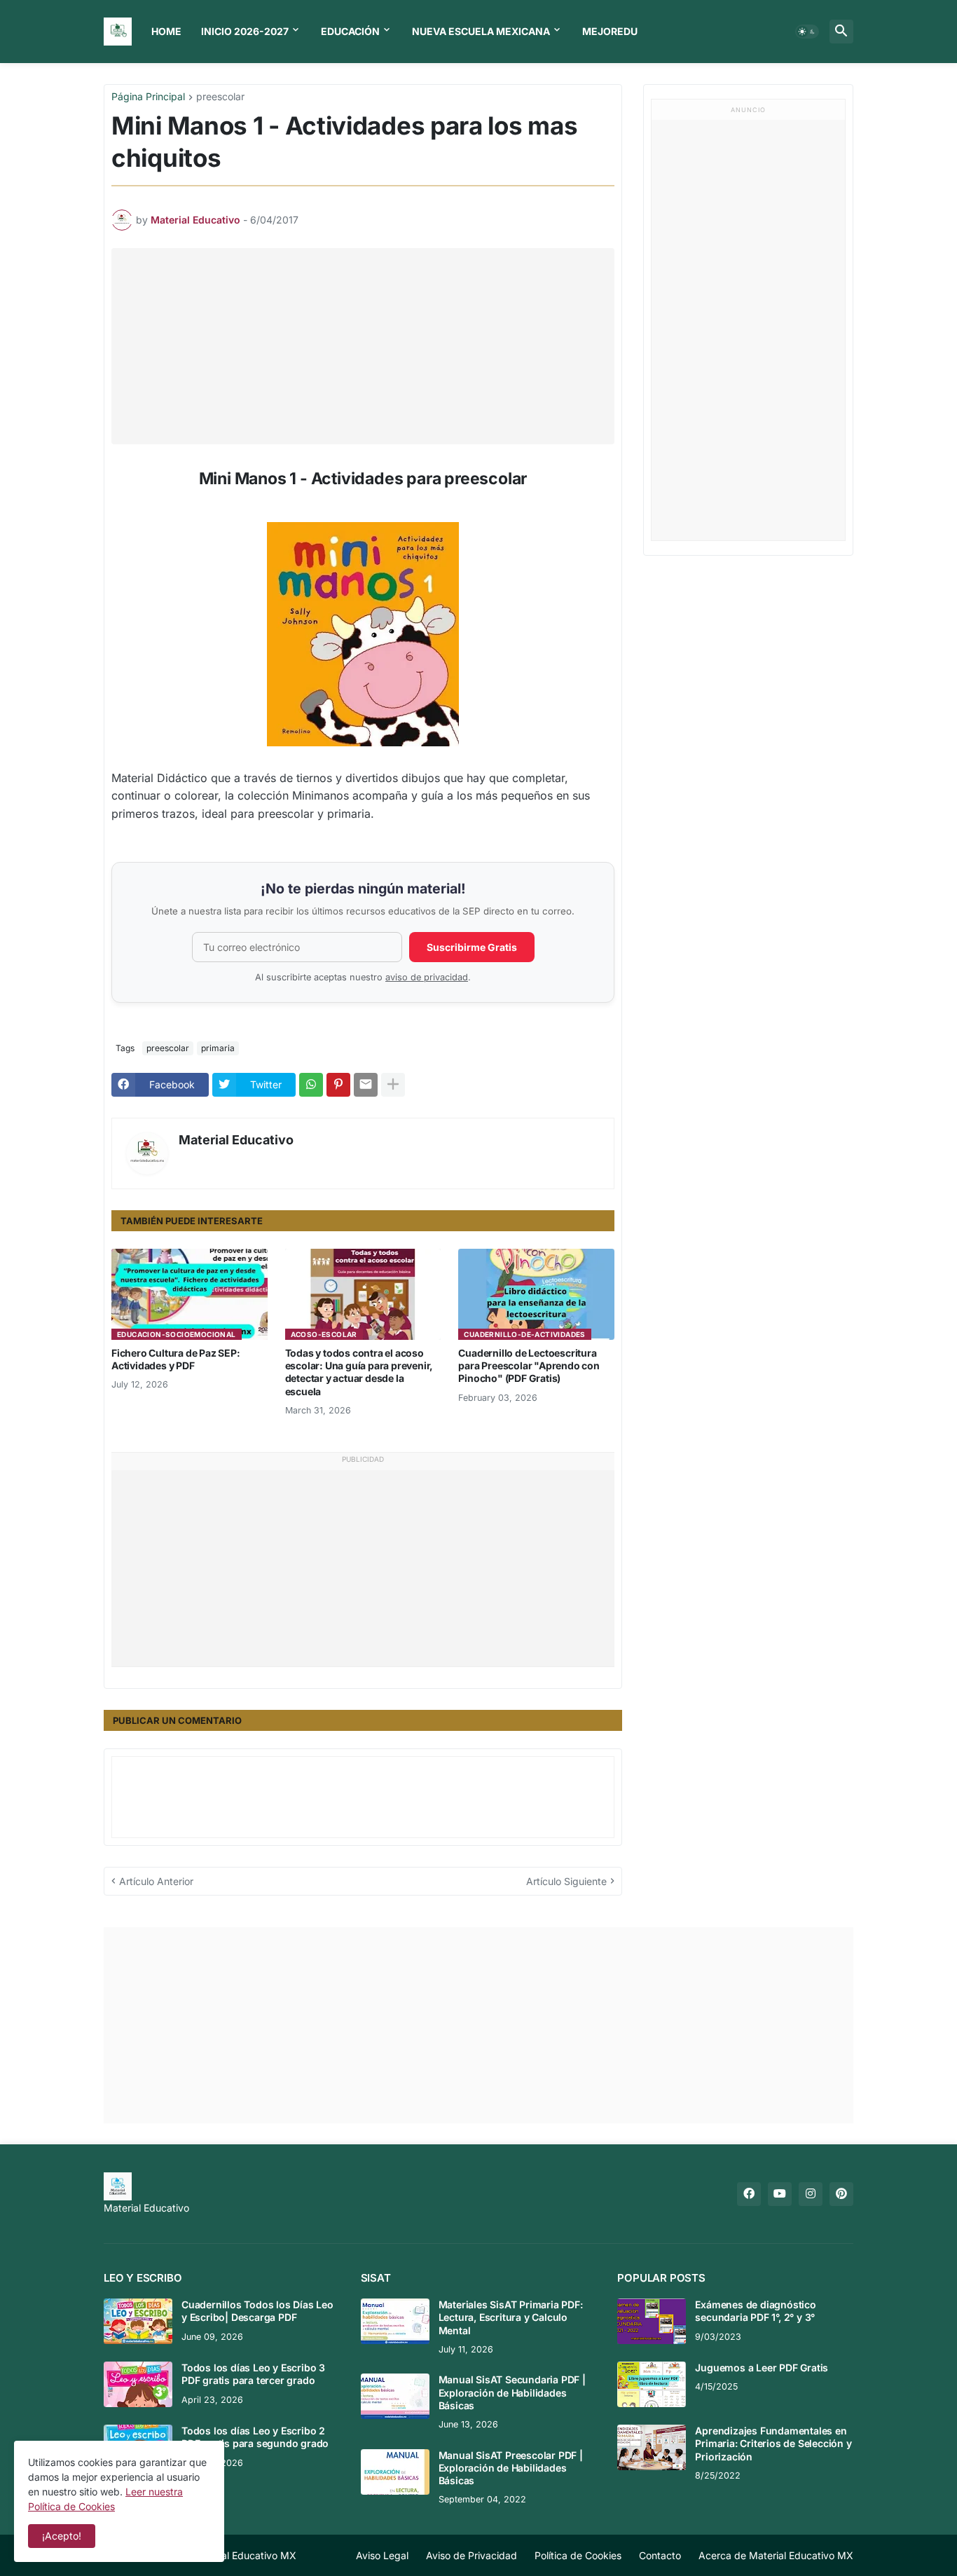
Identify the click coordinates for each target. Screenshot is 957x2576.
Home (166, 31)
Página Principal (148, 97)
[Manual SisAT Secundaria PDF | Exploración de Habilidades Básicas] (395, 2396)
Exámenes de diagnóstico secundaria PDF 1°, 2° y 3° (755, 2311)
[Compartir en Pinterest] (338, 1085)
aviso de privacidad (427, 977)
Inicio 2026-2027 (245, 31)
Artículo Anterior (156, 1881)
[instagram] (811, 2194)
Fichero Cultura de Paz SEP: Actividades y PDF (176, 1359)
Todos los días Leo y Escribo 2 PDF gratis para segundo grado (255, 2437)
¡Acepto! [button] (62, 2536)
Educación (350, 31)
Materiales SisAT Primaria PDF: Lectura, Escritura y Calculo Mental (511, 2317)
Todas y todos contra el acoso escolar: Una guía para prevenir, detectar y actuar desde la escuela (359, 1372)
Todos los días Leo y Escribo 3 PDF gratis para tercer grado (253, 2374)
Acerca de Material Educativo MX (776, 2555)
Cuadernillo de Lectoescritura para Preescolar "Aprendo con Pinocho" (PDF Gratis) (529, 1365)
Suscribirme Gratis (472, 947)
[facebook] (749, 2194)
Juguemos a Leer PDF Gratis (762, 2368)
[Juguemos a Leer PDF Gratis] (652, 2384)
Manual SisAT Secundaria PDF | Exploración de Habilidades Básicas (512, 2392)
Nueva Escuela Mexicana (481, 31)
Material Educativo (236, 1140)
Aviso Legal (382, 2555)
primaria (218, 1048)
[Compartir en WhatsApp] (311, 1085)
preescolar (220, 97)
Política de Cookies (578, 2555)
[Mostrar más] (393, 1085)
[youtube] (780, 2194)
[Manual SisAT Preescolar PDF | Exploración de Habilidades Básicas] (395, 2472)
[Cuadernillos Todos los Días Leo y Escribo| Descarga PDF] (138, 2321)
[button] (807, 32)
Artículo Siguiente (566, 1881)
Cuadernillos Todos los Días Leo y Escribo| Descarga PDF (257, 2311)
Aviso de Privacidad (471, 2555)
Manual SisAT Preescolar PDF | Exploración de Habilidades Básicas (511, 2468)
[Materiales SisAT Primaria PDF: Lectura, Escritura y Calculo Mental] (395, 2321)
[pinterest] (841, 2194)
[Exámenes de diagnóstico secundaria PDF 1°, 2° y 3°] (652, 2321)
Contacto (660, 2555)
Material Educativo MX (244, 2555)
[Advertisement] (366, 346)
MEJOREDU (610, 31)
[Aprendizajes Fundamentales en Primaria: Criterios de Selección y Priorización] (652, 2447)
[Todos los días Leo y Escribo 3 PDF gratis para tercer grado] (138, 2384)
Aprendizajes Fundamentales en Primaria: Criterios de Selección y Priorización (773, 2443)
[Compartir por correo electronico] (366, 1085)
